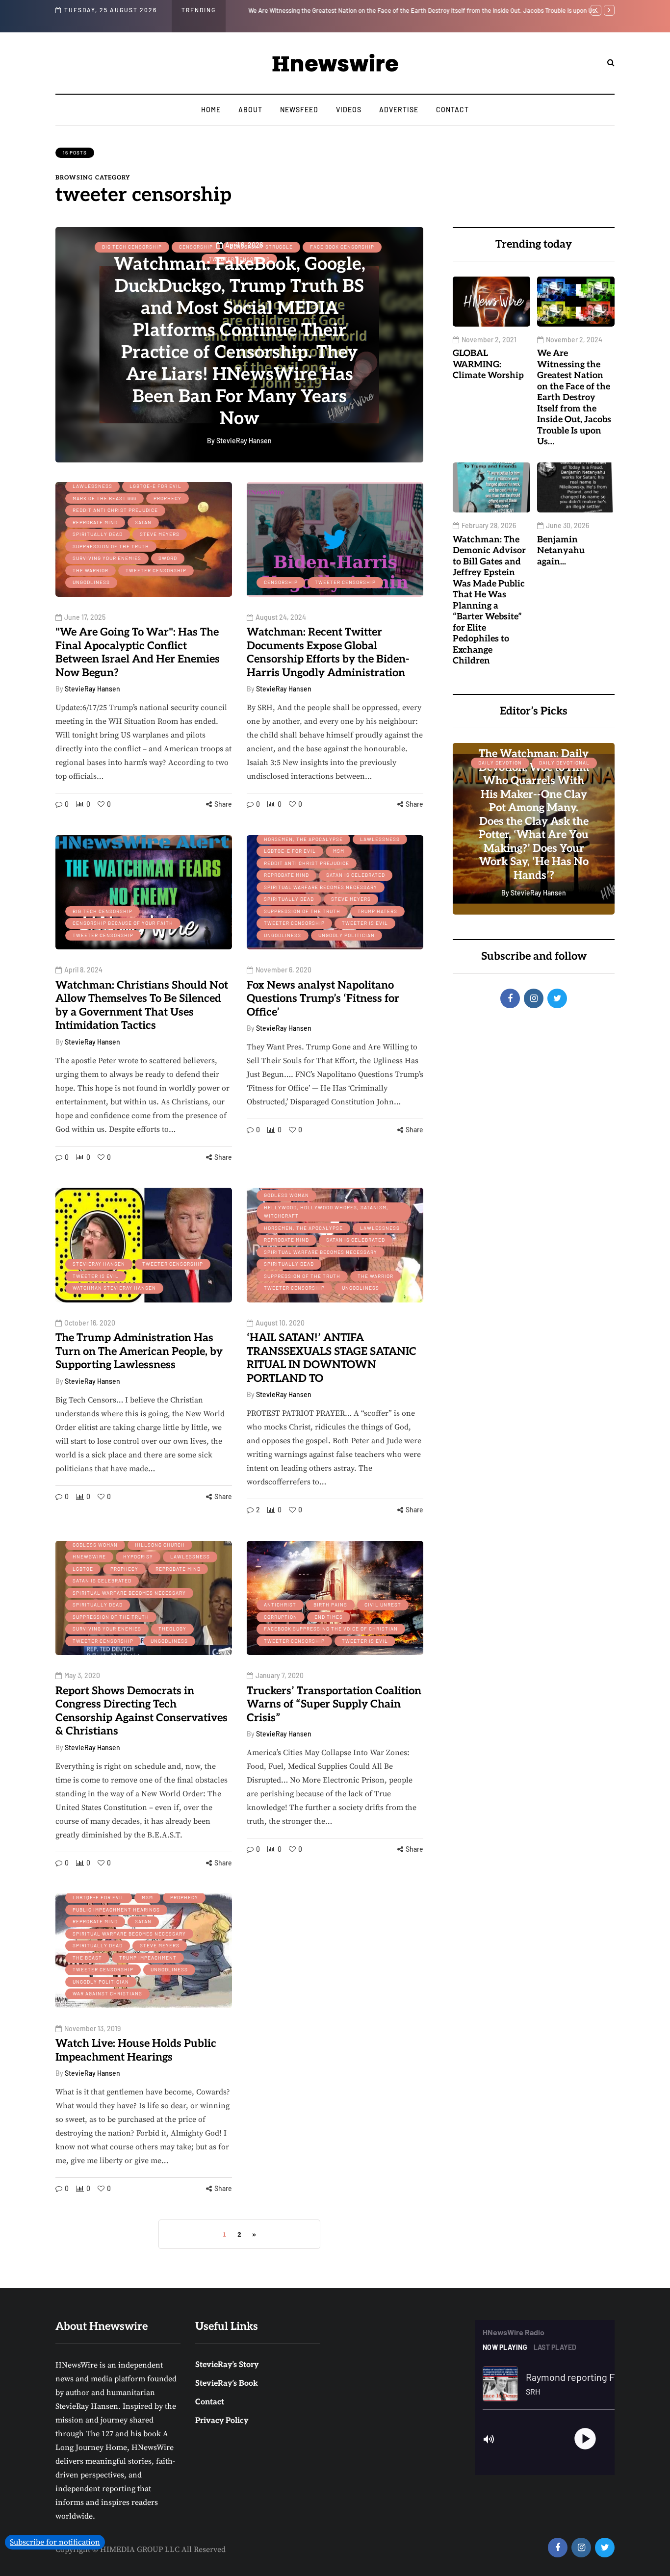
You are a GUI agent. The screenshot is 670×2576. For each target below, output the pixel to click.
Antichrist (280, 1605)
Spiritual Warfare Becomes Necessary (321, 887)
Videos (349, 110)
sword (168, 558)
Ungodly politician (347, 935)
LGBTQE (83, 1569)
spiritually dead (98, 534)
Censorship (281, 582)
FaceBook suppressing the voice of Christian (331, 1629)
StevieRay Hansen (92, 689)
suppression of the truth (111, 546)
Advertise (399, 110)
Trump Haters (377, 911)
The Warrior (90, 570)
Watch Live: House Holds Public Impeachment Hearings (136, 2050)
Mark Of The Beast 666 (104, 498)
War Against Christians (107, 1993)
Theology (172, 1629)
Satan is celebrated (356, 875)
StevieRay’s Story (227, 2365)
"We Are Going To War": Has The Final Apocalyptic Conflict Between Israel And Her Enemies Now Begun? (138, 652)
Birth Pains (330, 1605)
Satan (143, 522)
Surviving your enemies (107, 558)
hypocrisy (138, 1556)
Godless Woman (286, 1195)
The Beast (87, 1958)
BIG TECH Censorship (103, 911)
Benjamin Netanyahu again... (561, 551)
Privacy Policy (222, 2421)
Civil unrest (383, 1605)
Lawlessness (92, 486)
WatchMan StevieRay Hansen (114, 1288)
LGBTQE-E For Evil (155, 486)
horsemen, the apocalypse (303, 839)
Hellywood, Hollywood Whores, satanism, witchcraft (326, 1212)
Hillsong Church (160, 1545)
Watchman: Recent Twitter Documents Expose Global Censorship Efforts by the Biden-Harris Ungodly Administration (328, 652)
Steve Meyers (160, 534)
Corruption (281, 1617)
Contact (452, 110)
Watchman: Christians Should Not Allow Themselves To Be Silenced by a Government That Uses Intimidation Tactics (142, 1006)
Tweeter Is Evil (365, 923)
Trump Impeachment (148, 1958)
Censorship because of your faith (123, 923)
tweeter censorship (156, 570)
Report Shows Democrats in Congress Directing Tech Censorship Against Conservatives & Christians (142, 1711)
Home (211, 110)
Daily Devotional (564, 763)
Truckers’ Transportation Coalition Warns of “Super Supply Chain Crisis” (334, 1704)
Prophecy (167, 498)
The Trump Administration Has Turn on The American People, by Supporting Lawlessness (139, 1351)
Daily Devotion (500, 763)
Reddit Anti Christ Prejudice (115, 510)
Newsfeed (299, 110)
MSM (339, 851)
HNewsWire (89, 1556)
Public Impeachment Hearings (116, 1910)
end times (329, 1617)
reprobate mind (95, 522)
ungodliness (91, 582)
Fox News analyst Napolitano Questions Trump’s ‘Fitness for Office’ (323, 999)
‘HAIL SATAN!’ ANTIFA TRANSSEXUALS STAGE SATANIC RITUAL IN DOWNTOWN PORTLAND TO (332, 1358)
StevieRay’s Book (227, 2384)
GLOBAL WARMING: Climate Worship (488, 364)
